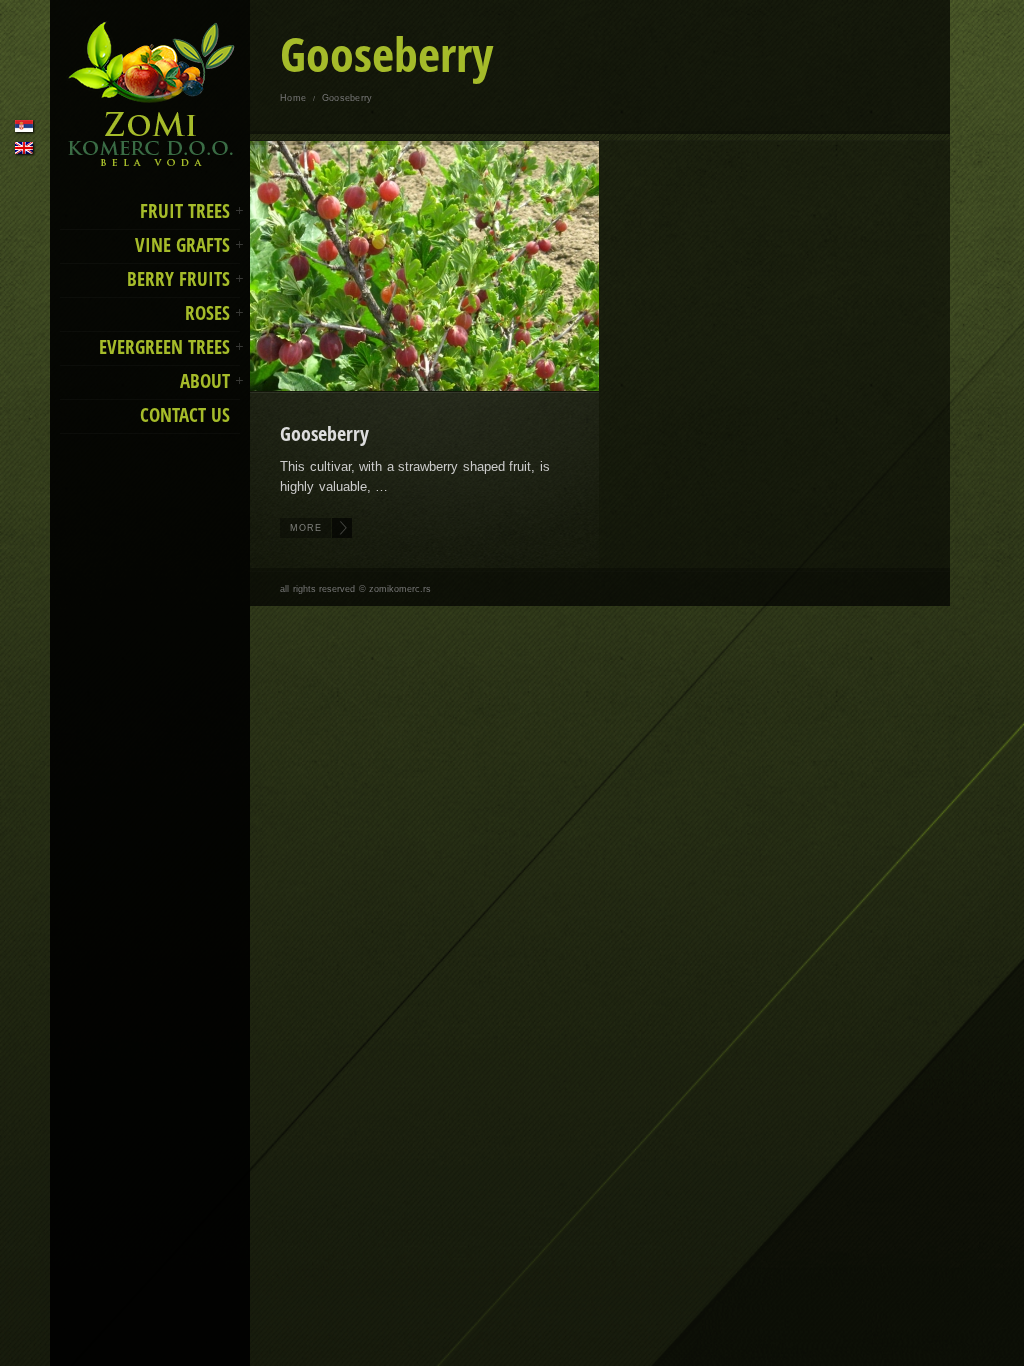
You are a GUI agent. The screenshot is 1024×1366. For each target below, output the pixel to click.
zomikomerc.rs (400, 589)
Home (293, 98)
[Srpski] (24, 126)
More (306, 528)
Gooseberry (324, 433)
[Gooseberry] (425, 266)
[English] (24, 148)
